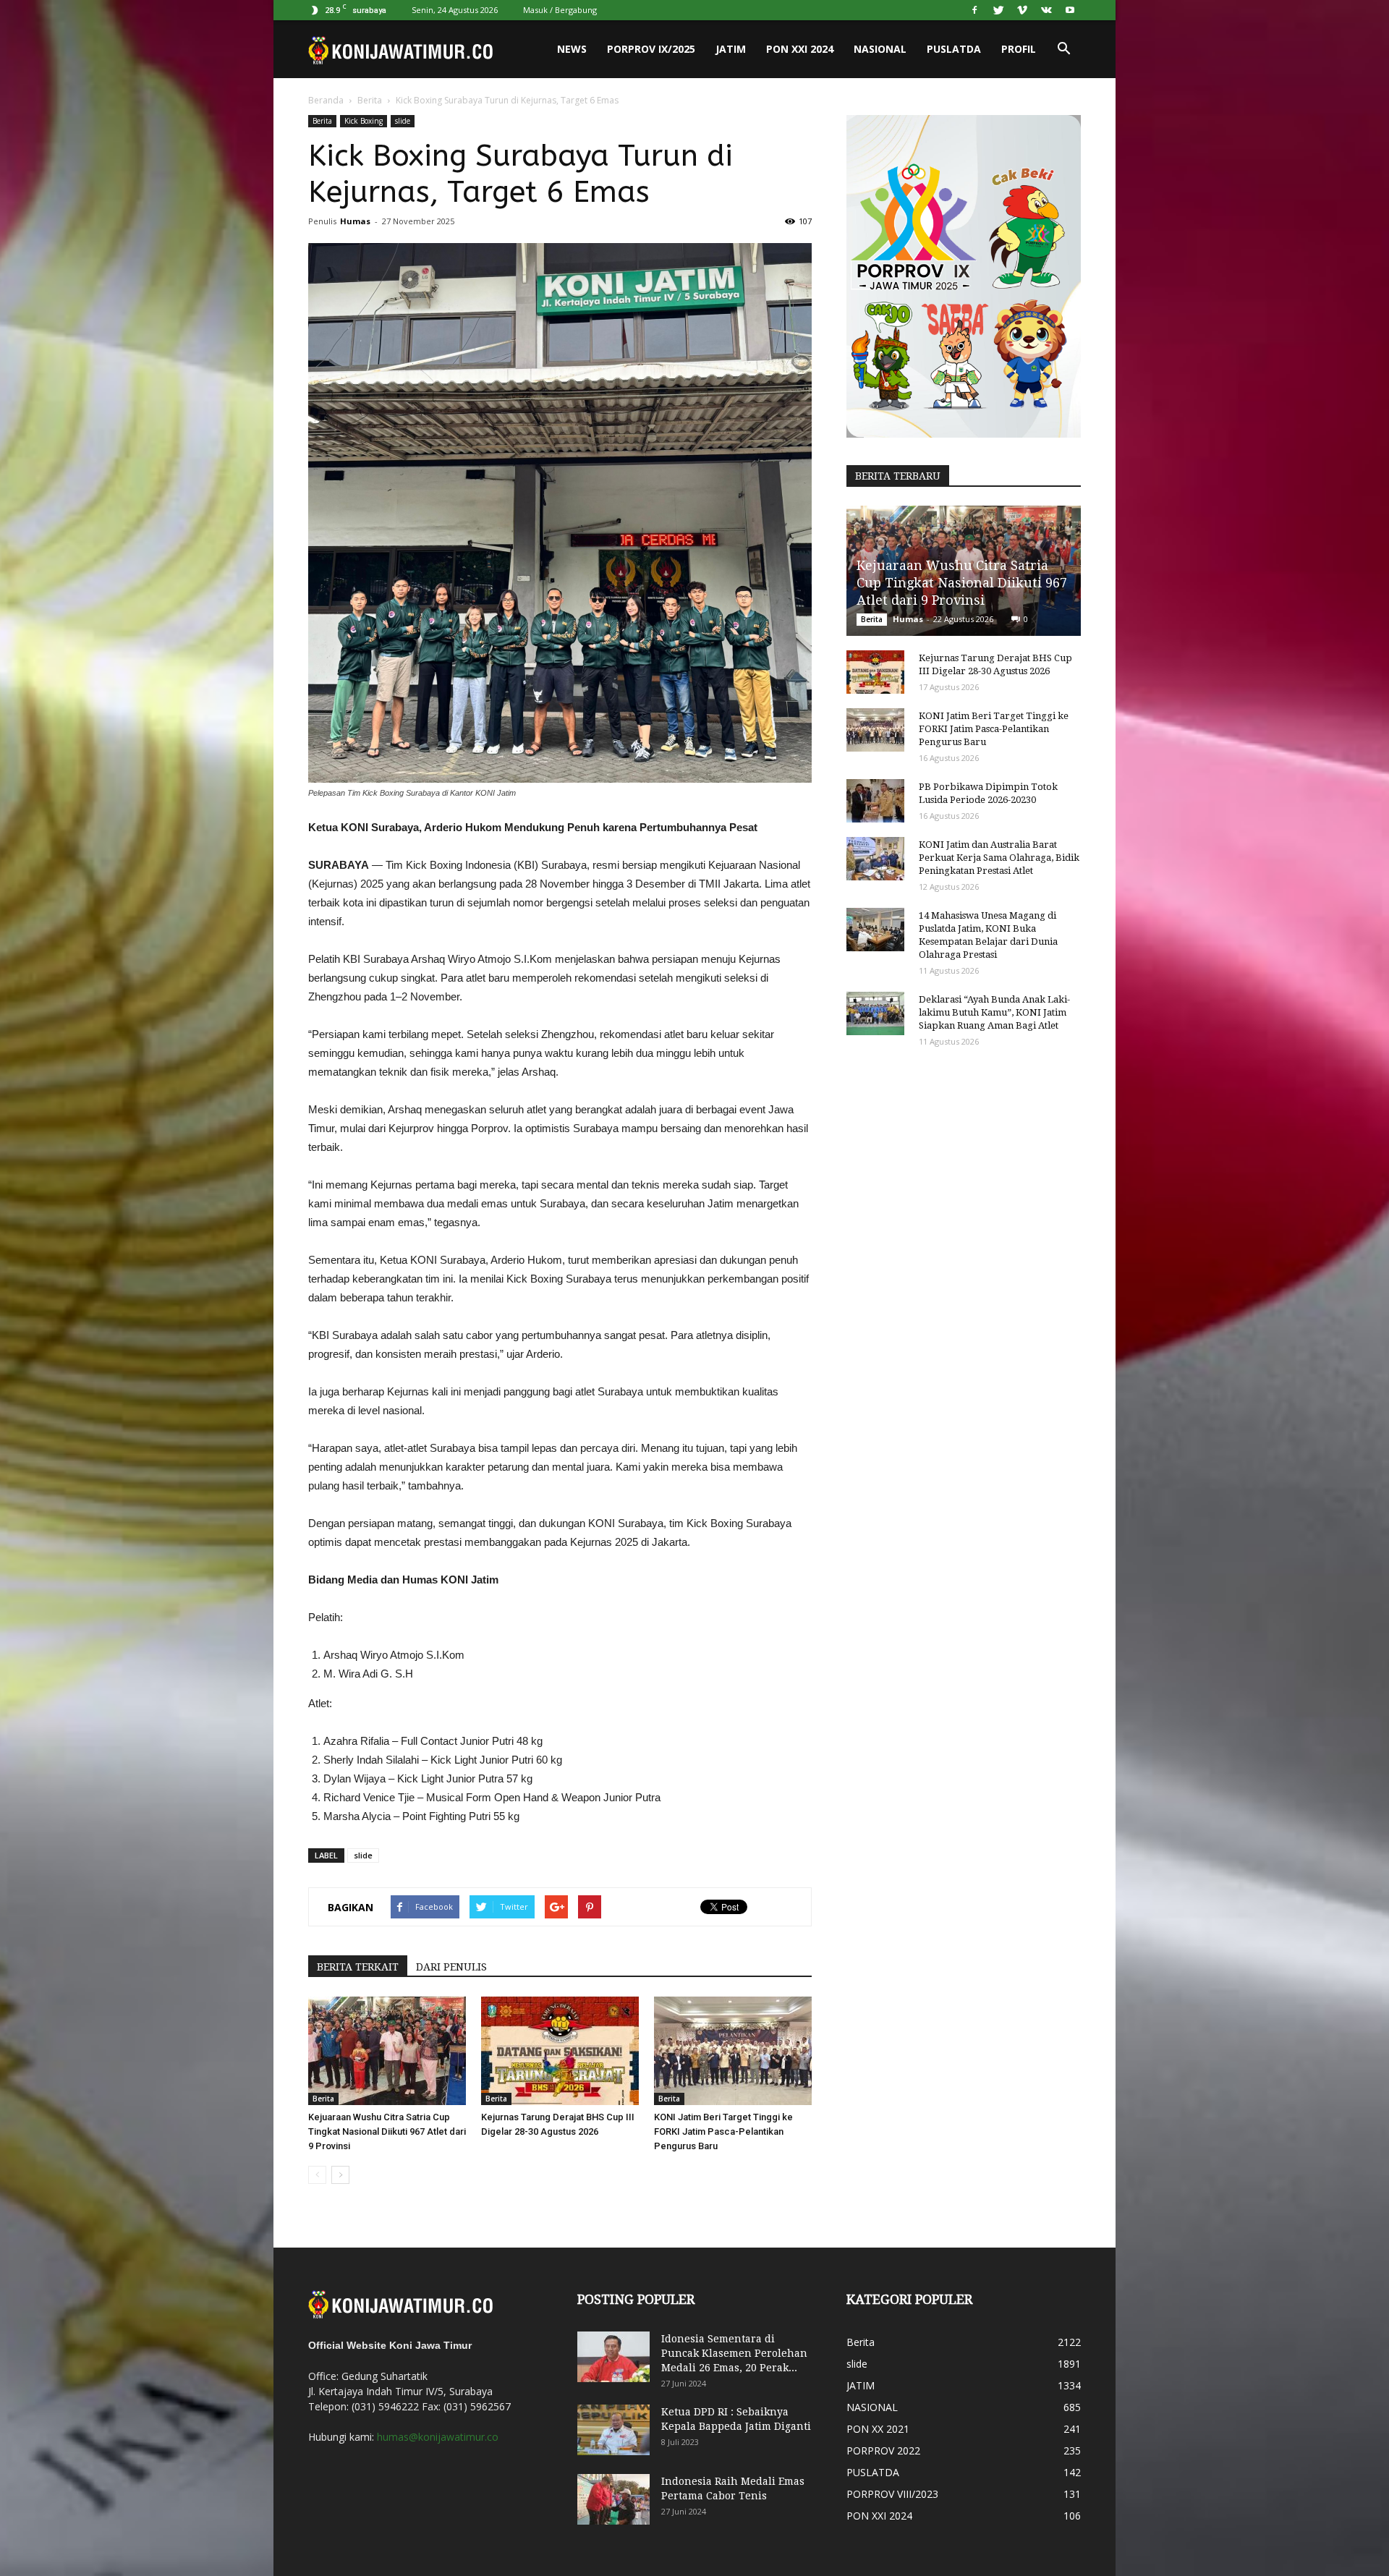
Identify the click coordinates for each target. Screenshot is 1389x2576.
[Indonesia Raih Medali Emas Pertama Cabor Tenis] (613, 2499)
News (572, 49)
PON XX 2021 (878, 2429)
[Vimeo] (1022, 10)
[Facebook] (974, 10)
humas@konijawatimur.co (438, 2437)
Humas (355, 221)
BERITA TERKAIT (358, 1967)
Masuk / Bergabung (560, 10)
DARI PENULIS (451, 1967)
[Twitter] (998, 10)
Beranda (326, 100)
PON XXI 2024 (800, 49)
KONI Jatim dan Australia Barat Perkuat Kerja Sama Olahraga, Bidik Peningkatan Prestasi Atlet (999, 858)
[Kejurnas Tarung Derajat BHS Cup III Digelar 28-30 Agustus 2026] (560, 2051)
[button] (1063, 49)
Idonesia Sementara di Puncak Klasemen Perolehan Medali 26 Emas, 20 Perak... (734, 2353)
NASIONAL (880, 49)
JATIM (731, 49)
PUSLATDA (954, 49)
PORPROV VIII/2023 (892, 2494)
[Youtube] (1070, 10)
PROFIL (1019, 49)
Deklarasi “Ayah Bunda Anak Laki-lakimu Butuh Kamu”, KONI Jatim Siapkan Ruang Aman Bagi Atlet (994, 1012)
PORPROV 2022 (883, 2450)
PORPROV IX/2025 (651, 49)
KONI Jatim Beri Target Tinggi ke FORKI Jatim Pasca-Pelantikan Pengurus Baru (723, 2131)
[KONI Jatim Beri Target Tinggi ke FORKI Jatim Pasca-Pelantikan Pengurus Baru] (733, 2051)
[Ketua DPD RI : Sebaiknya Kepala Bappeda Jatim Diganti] (613, 2430)
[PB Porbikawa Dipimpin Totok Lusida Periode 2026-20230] (875, 801)
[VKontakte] (1046, 10)
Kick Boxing (364, 121)
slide (403, 121)
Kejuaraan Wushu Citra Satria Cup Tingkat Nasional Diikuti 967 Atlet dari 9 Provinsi (387, 2131)
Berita (370, 100)
